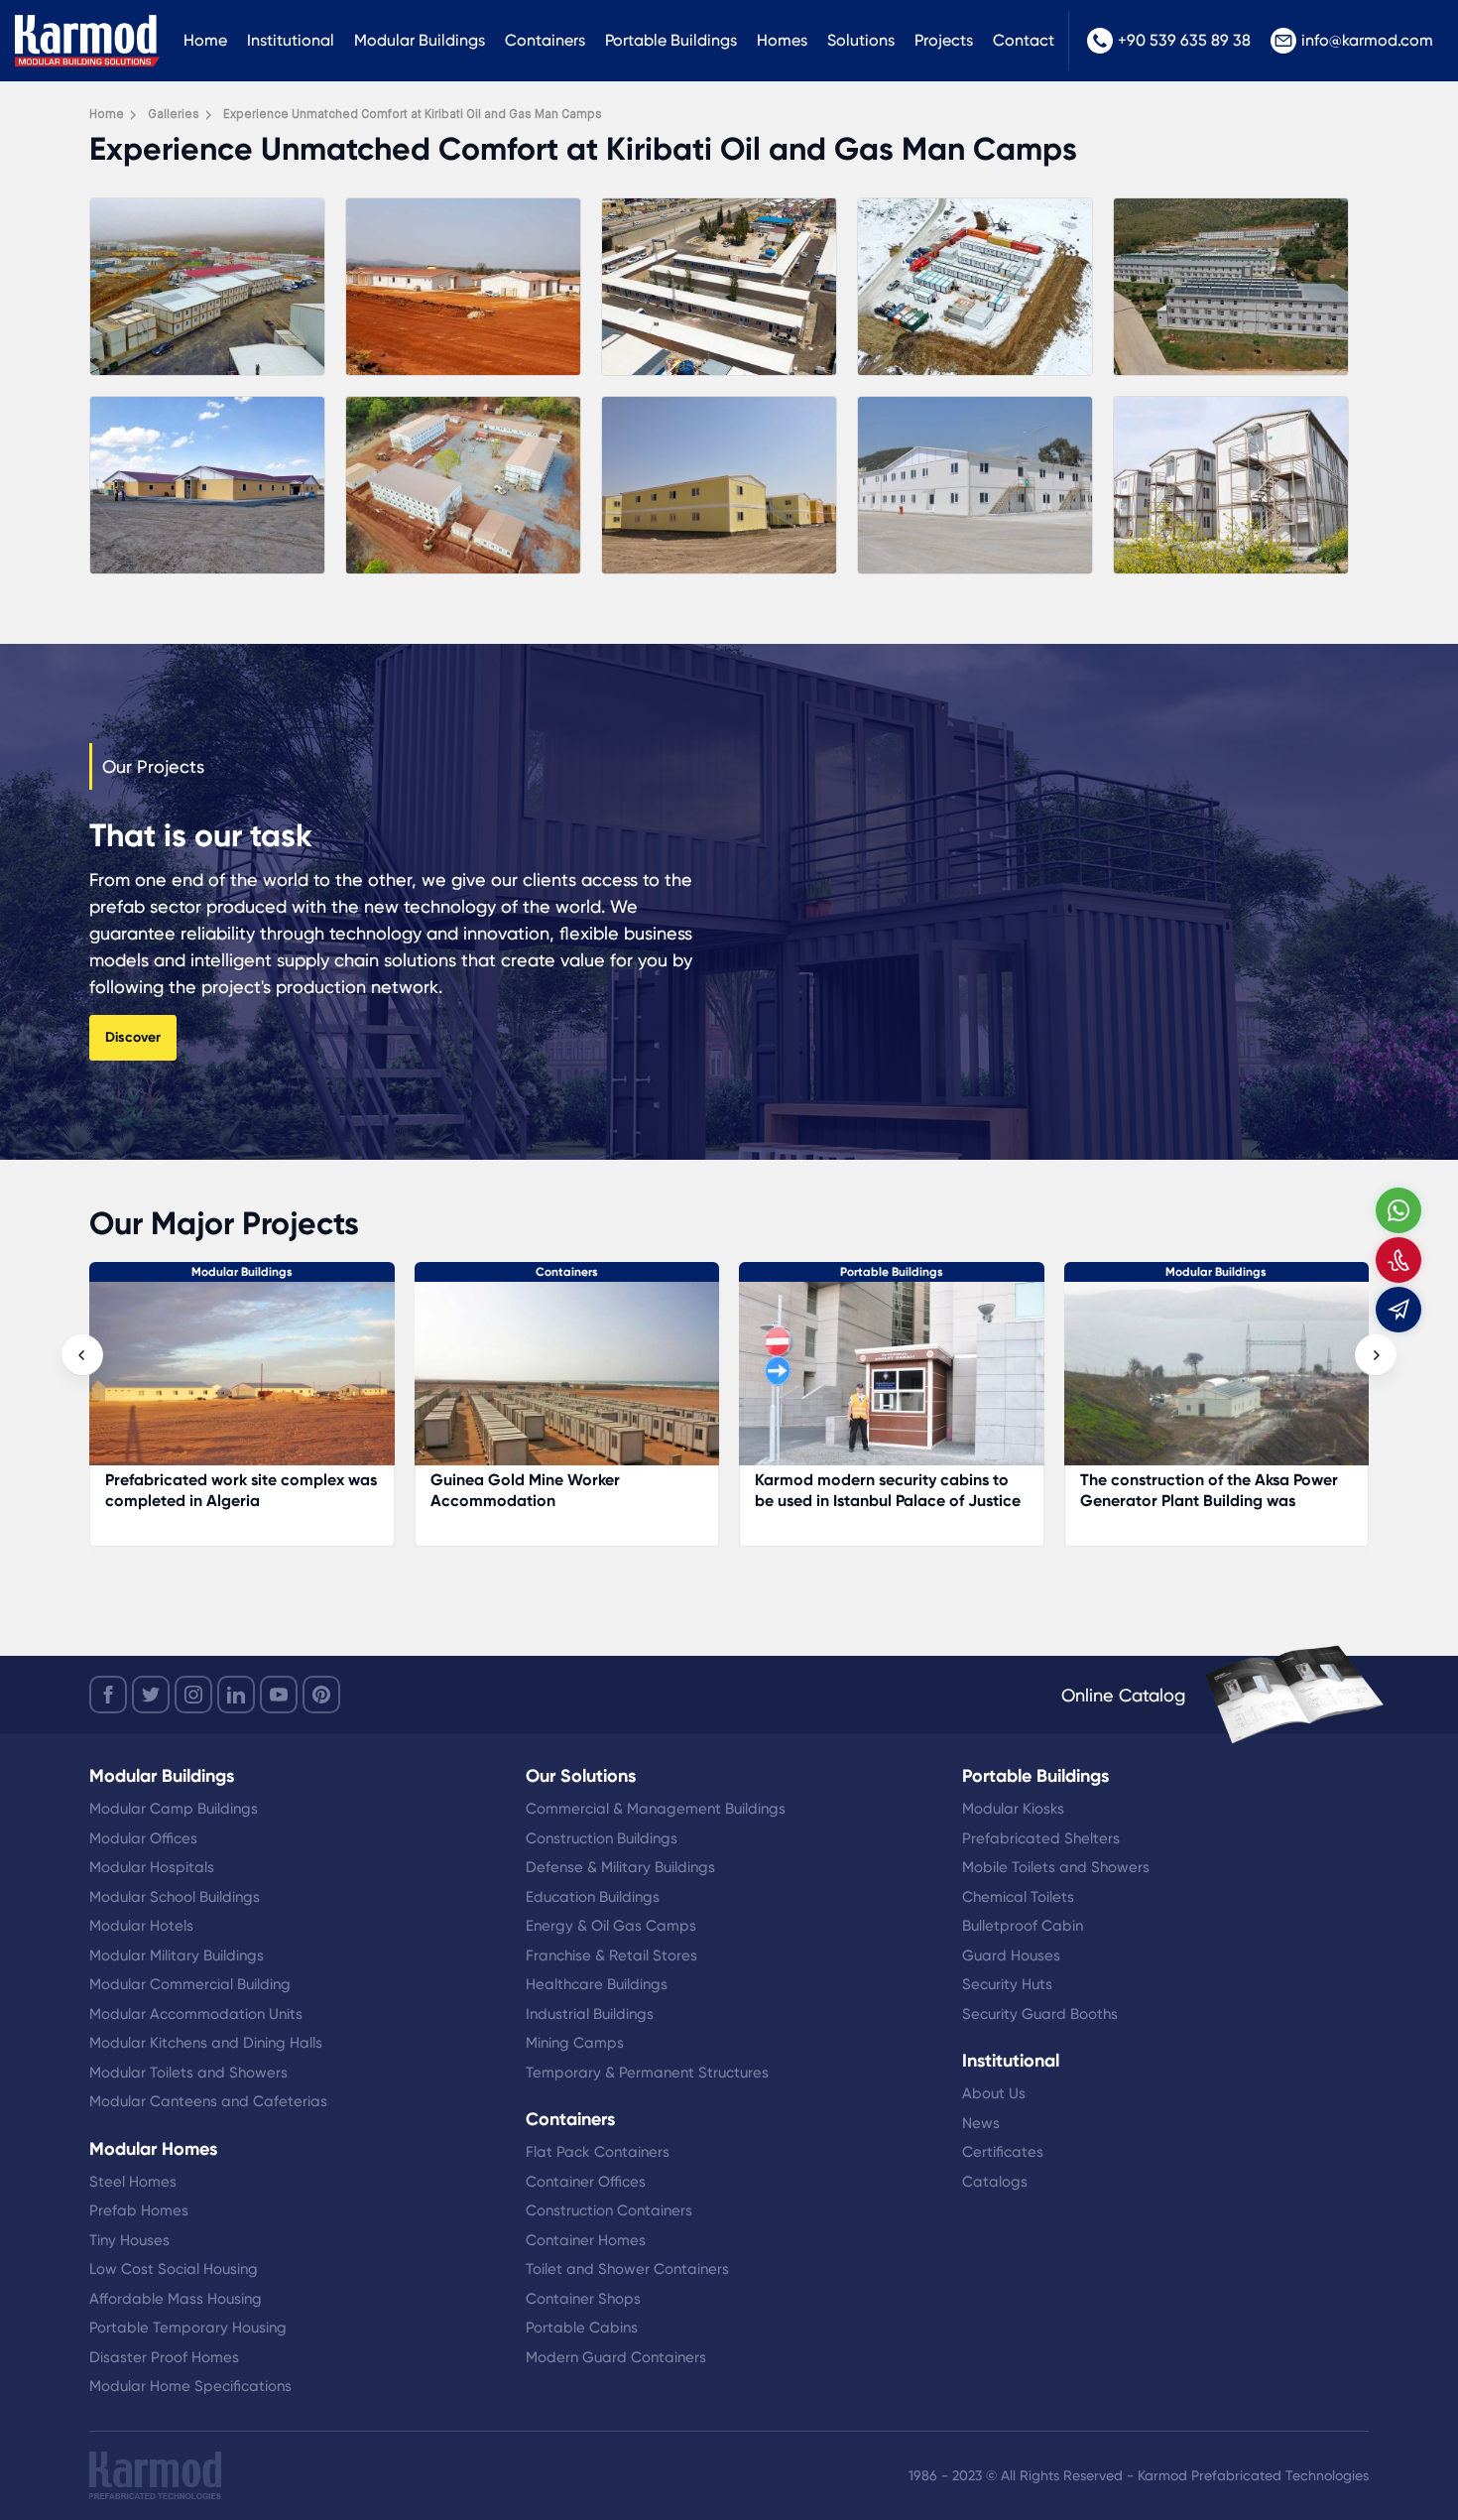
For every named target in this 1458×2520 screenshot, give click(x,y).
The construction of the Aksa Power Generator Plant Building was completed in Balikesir (885, 1501)
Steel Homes (133, 2182)
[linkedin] (236, 1695)
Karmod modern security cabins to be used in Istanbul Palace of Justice (563, 1490)
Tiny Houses (129, 2240)
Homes (782, 40)
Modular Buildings (420, 40)
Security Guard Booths (1040, 2014)
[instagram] (193, 1695)
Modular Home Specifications (190, 2386)
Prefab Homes (139, 2210)
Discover (133, 1037)
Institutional (291, 40)
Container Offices (586, 2182)
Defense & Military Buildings (620, 1867)
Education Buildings (593, 1897)
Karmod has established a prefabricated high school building (1208, 1490)
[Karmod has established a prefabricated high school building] (1217, 1384)
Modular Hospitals (152, 1867)
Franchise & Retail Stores (611, 1955)
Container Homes (586, 2240)
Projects (944, 40)
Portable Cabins (582, 2328)
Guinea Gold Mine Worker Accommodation (201, 1490)
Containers (545, 40)
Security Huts (1007, 1984)
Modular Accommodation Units (196, 2014)
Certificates (1003, 2152)
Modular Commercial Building (190, 1984)
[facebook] (108, 1695)
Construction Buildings (602, 1838)
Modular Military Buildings (177, 1955)
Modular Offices (143, 1838)
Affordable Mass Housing (176, 2299)
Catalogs (995, 2182)
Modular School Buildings (175, 1897)
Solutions (861, 40)
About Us (994, 2093)
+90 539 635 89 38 (1184, 40)
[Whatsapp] (1398, 1210)
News (981, 2123)
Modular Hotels (141, 1926)
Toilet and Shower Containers (627, 2269)
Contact (1024, 40)
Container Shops (583, 2299)
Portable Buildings (671, 40)
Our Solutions (581, 1776)
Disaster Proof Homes (164, 2357)
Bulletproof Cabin (1023, 1926)
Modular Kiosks (1013, 1809)
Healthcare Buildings (597, 1984)
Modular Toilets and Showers (188, 2073)
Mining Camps (575, 2043)
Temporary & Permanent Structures (647, 2073)
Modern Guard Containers (616, 2357)
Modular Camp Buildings (174, 1809)
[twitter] (151, 1695)
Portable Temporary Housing (188, 2328)
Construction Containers (609, 2210)
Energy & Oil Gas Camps (611, 1926)
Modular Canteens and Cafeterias (208, 2101)
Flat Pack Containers (598, 2152)
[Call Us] (1398, 1260)
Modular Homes (153, 2149)
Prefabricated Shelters (1041, 1838)
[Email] (1398, 1310)
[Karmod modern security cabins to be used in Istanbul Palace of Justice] (567, 1384)
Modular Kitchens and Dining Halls (206, 2043)
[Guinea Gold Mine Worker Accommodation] (243, 1384)
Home (205, 40)
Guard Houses (1011, 1955)
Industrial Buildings (590, 2014)
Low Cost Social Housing (174, 2269)
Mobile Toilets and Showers (1056, 1867)
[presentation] (82, 1355)
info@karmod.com (1367, 40)
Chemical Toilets (1018, 1897)
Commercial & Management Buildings (656, 1809)
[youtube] (279, 1695)
